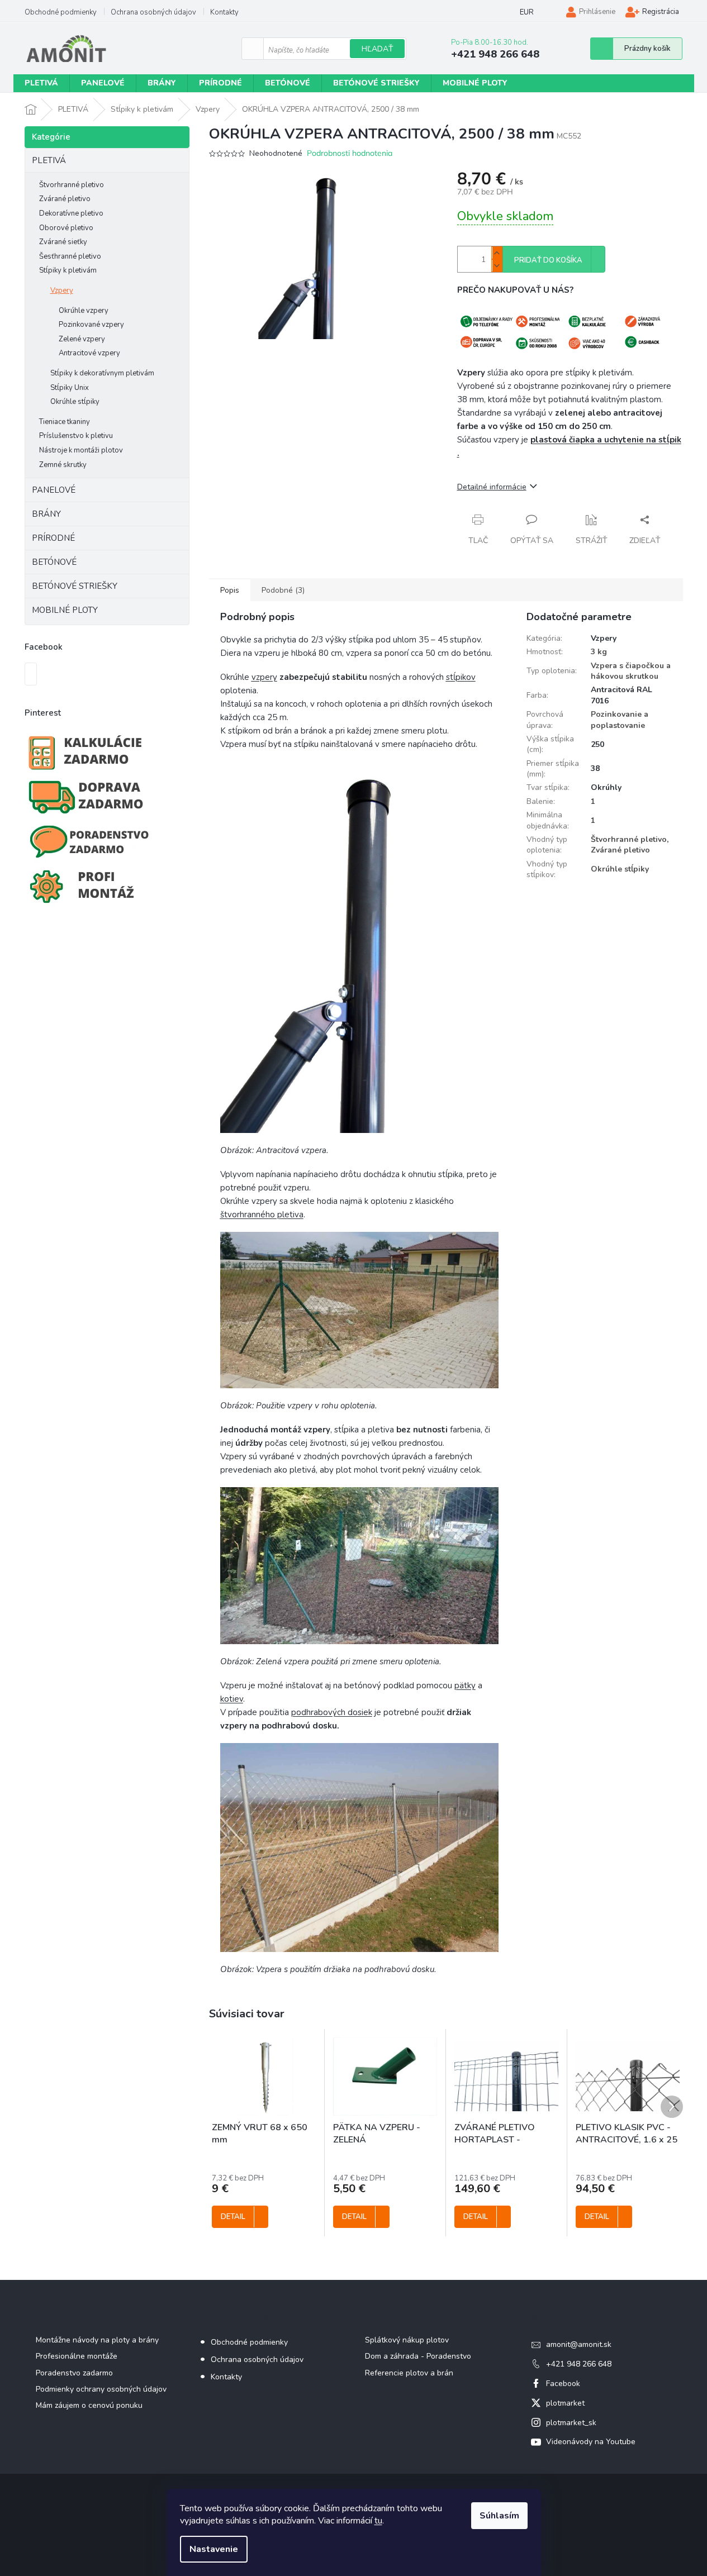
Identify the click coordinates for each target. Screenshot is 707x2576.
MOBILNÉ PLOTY (65, 610)
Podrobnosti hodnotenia (350, 153)
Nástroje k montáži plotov (81, 450)
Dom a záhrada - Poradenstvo (418, 2356)
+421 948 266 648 (579, 2364)
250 (597, 744)
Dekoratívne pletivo (71, 213)
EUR (527, 12)
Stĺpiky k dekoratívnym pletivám (102, 373)
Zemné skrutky (63, 465)
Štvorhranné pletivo (72, 185)
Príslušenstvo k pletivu (76, 436)
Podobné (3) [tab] (283, 590)
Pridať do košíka (548, 260)
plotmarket (565, 2403)
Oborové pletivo (66, 228)
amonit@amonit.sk (579, 2344)
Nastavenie (214, 2549)
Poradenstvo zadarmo (74, 2373)
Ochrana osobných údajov (153, 12)
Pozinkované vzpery (91, 325)
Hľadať (377, 49)
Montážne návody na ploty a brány (97, 2340)
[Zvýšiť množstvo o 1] (497, 253)
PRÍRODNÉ (53, 538)
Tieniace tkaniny (65, 422)
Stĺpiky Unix (70, 388)
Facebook (563, 2384)
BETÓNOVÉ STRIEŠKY (75, 586)
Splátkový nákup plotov (407, 2340)
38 (595, 768)
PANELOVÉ (54, 490)
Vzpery (62, 291)
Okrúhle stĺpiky (75, 402)
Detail (233, 2217)
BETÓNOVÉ (54, 562)
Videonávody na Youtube (591, 2442)
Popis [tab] (230, 590)
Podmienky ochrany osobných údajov (101, 2389)
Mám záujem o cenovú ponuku (89, 2405)
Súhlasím (499, 2516)
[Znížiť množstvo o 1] (497, 266)
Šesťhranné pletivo (70, 256)
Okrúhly (606, 787)
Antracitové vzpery (89, 353)
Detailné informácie (492, 487)
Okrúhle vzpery (84, 311)
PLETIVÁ (49, 160)
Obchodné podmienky (61, 12)
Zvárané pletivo (65, 199)
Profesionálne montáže (77, 2356)
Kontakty (224, 12)
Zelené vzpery (82, 339)
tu (378, 2521)
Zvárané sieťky (63, 242)
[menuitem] (41, 83)
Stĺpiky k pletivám (68, 270)
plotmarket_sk (571, 2423)
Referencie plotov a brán (409, 2373)
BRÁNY (46, 514)
